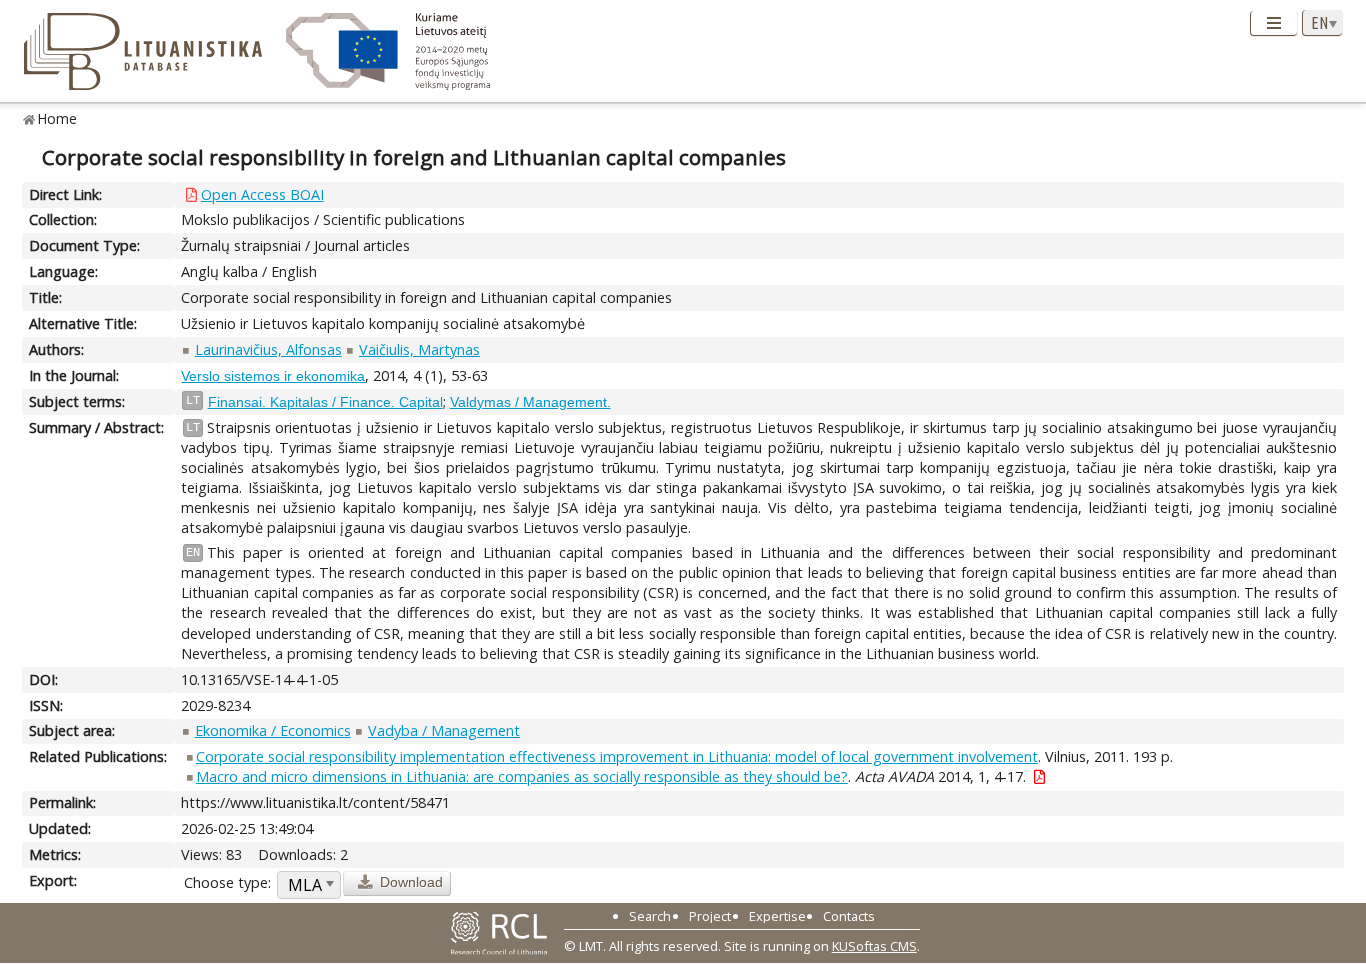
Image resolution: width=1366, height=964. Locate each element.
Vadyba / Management (444, 730)
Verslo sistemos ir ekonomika (273, 376)
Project (710, 916)
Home (57, 118)
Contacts (849, 916)
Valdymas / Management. (530, 402)
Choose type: (227, 882)
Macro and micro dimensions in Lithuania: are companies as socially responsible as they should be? (522, 776)
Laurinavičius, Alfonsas (268, 349)
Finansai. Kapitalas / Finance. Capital (325, 402)
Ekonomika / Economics (273, 730)
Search (650, 916)
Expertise (777, 916)
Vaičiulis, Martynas (419, 349)
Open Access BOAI (262, 194)
